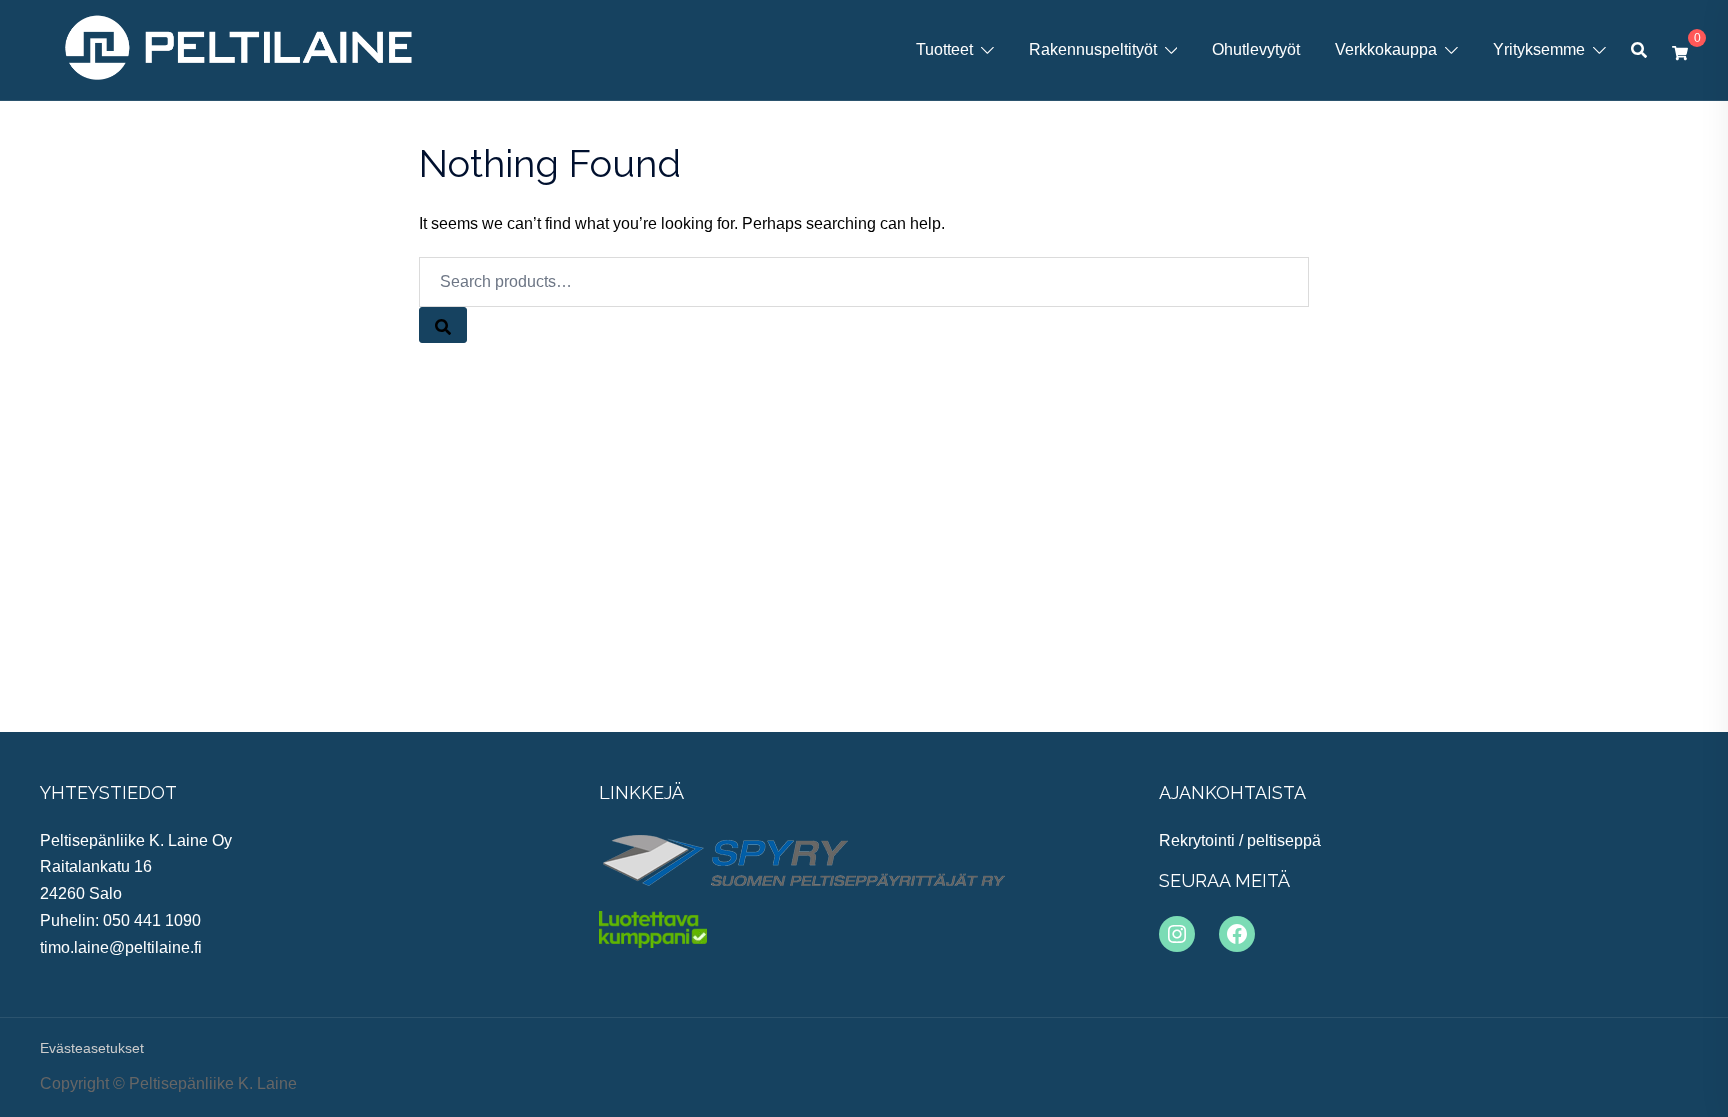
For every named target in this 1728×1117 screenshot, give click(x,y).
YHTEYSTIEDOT (108, 792)
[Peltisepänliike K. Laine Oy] (238, 48)
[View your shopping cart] (1680, 50)
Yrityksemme (1539, 49)
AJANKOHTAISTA (1232, 792)
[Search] (443, 325)
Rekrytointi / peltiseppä (1240, 840)
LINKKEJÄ (641, 792)
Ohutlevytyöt (1256, 49)
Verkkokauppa (1386, 49)
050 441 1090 (152, 920)
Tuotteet (944, 49)
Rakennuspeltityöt (1093, 49)
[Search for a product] (1639, 50)
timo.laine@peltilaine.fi (121, 947)
